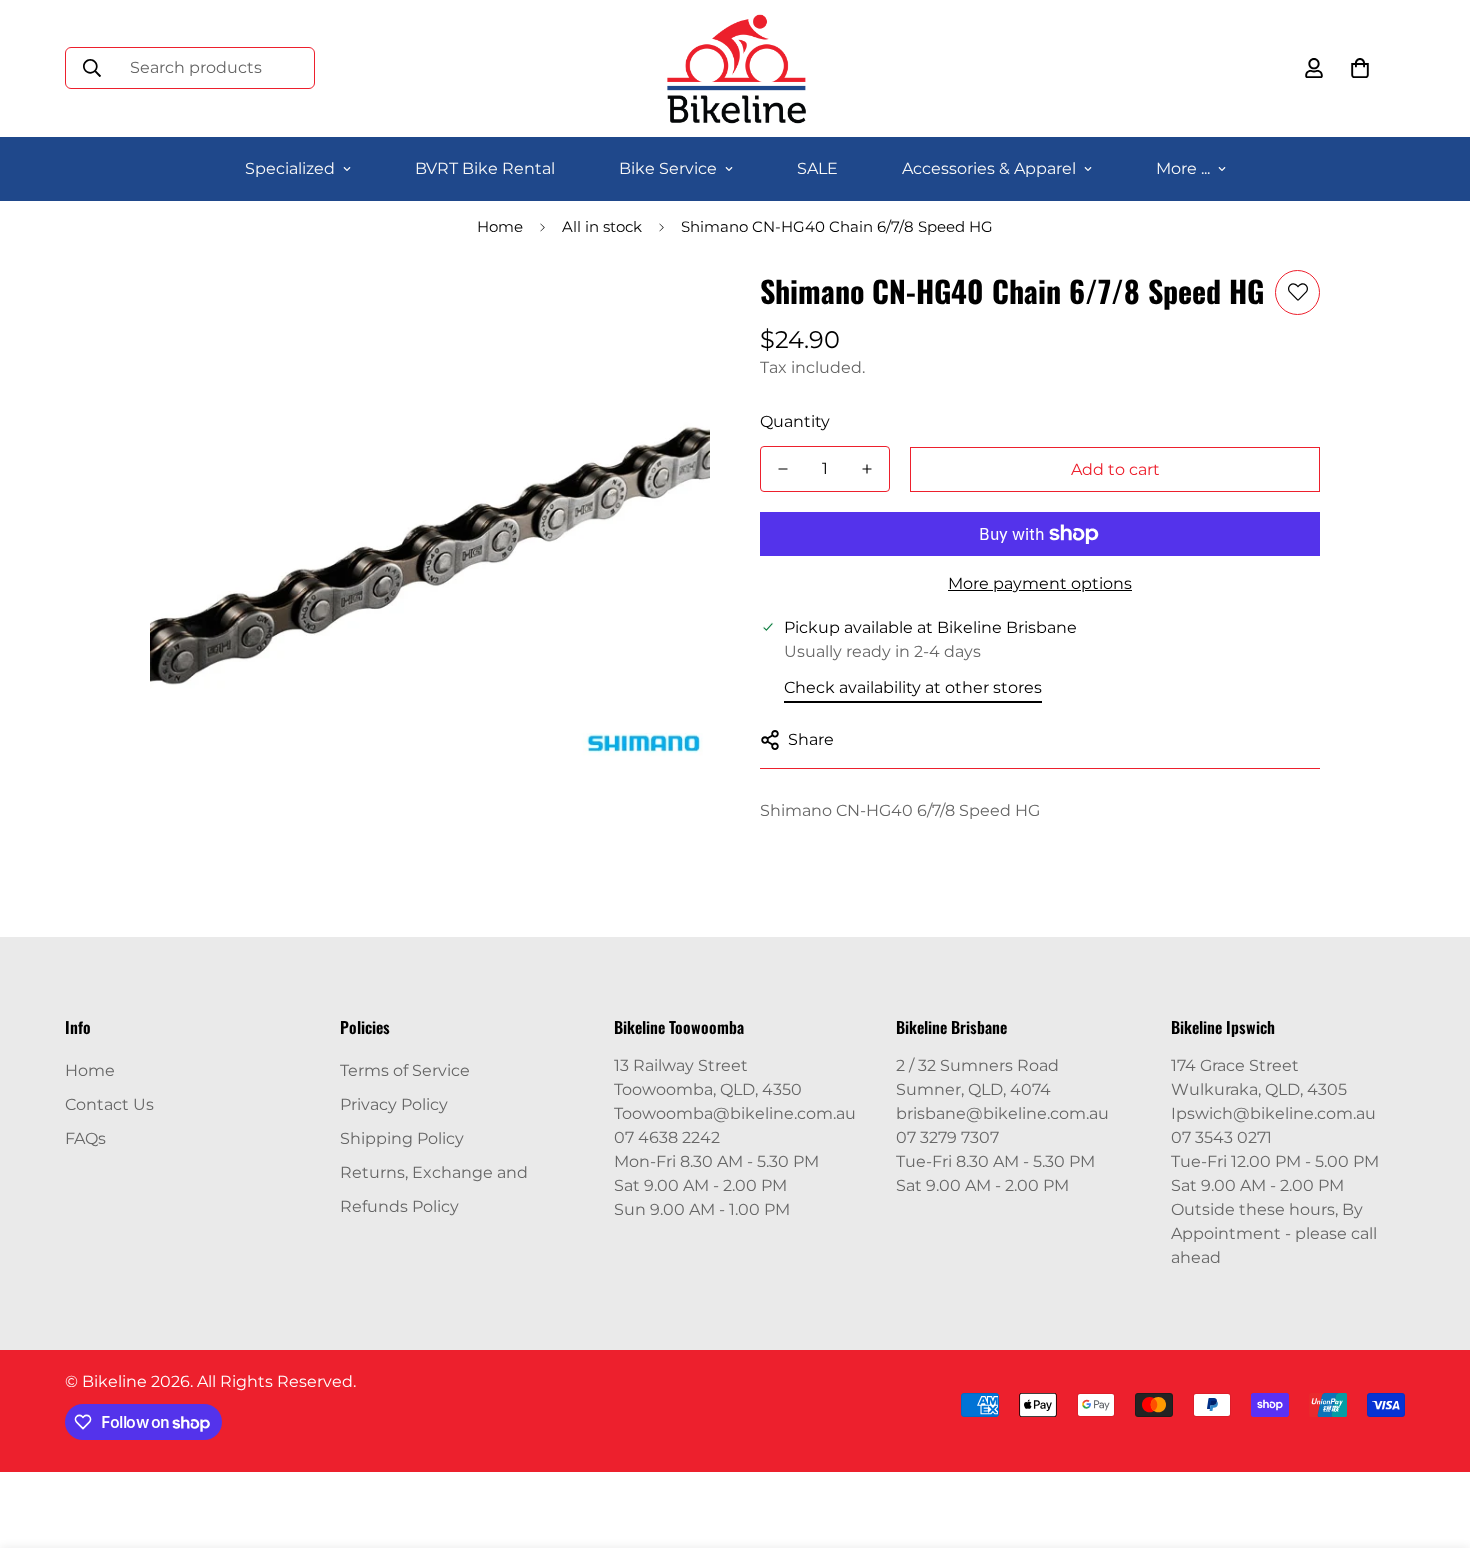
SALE (817, 168)
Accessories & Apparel (989, 168)
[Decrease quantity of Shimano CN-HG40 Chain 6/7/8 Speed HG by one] (783, 469)
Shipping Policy (402, 1138)
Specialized (290, 168)
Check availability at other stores (913, 687)
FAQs (85, 1138)
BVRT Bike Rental (485, 168)
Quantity (795, 421)
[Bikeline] (735, 68)
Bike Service (668, 168)
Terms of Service (405, 1070)
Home (500, 226)
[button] (1360, 68)
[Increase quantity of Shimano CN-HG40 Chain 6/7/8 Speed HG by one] (867, 469)
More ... (1183, 168)
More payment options (1040, 583)
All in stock (602, 226)
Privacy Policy (394, 1104)
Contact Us (109, 1104)
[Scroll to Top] (1431, 1439)
